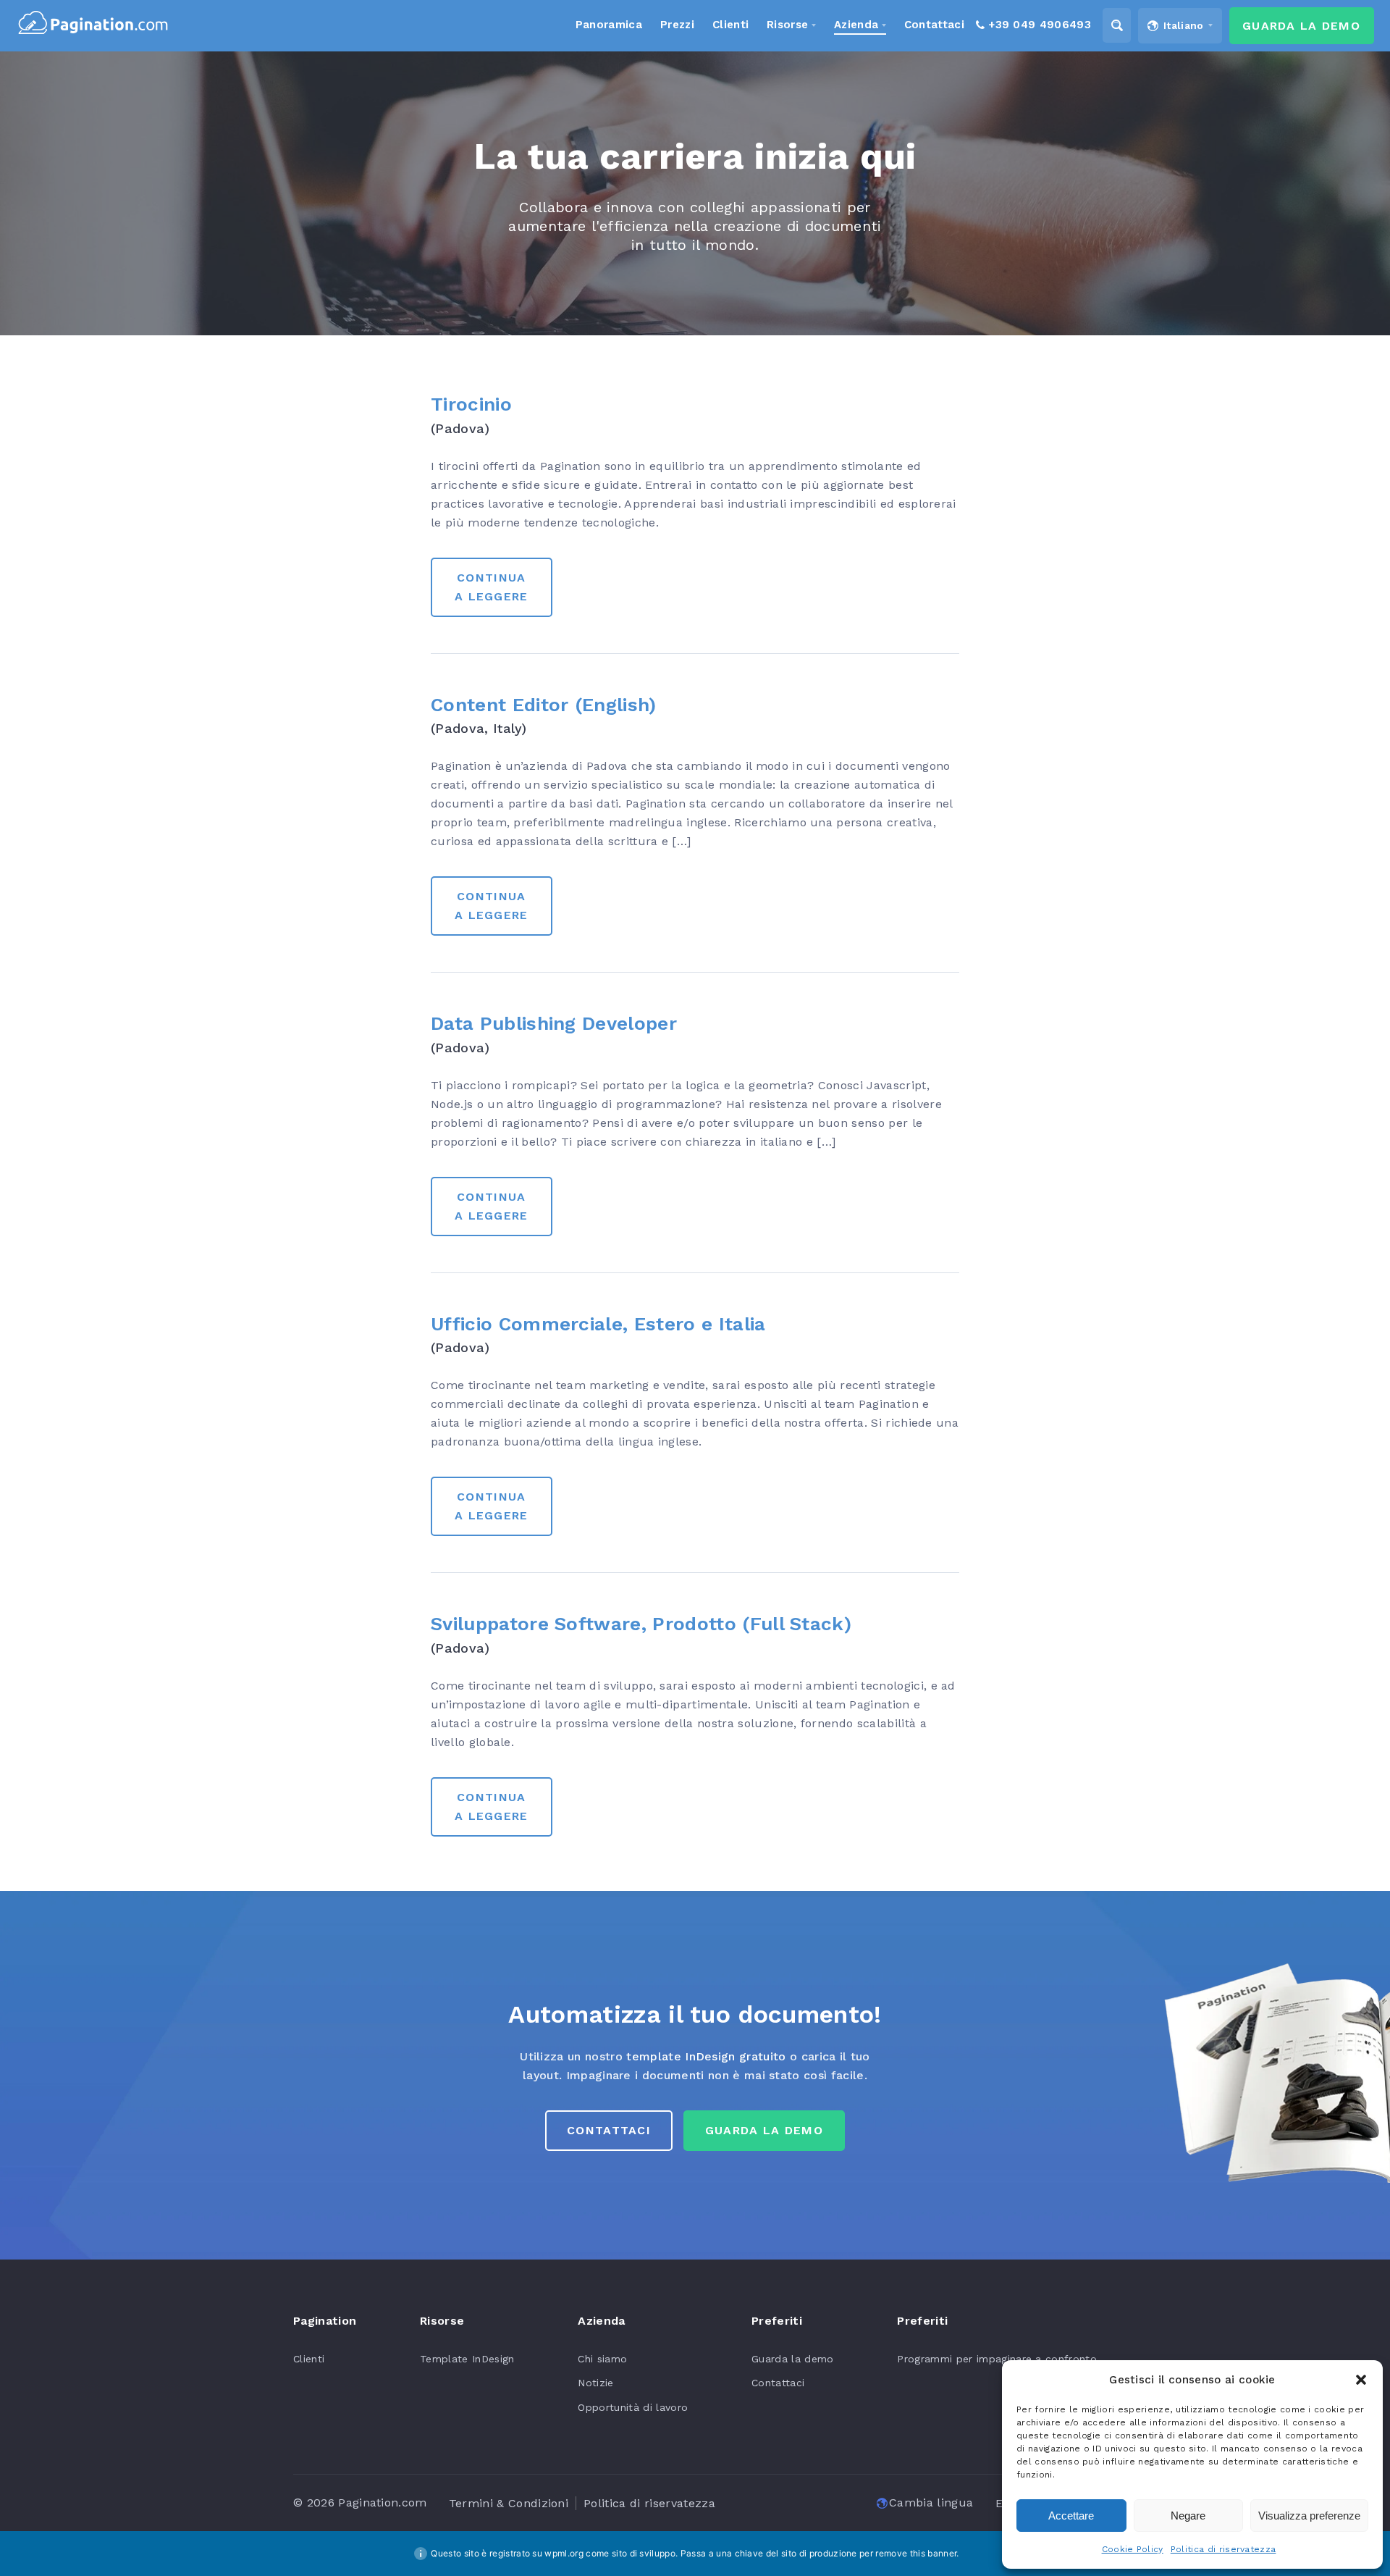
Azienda (856, 25)
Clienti (309, 2359)
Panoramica (609, 25)
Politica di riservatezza (1223, 2549)
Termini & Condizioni (509, 2503)
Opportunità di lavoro (633, 2407)
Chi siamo (602, 2359)
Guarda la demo (792, 2359)
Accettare (1071, 2516)
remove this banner (916, 2553)
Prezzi (677, 25)
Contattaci (609, 2130)
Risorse (787, 25)
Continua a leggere (492, 587)
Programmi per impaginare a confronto (997, 2359)
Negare (1188, 2516)
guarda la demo (764, 2130)
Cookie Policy (1133, 2549)
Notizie (595, 2383)
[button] (1361, 2380)
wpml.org (564, 2553)
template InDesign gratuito (706, 2056)
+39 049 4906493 (1040, 25)
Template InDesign (467, 2359)
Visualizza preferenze (1309, 2516)
